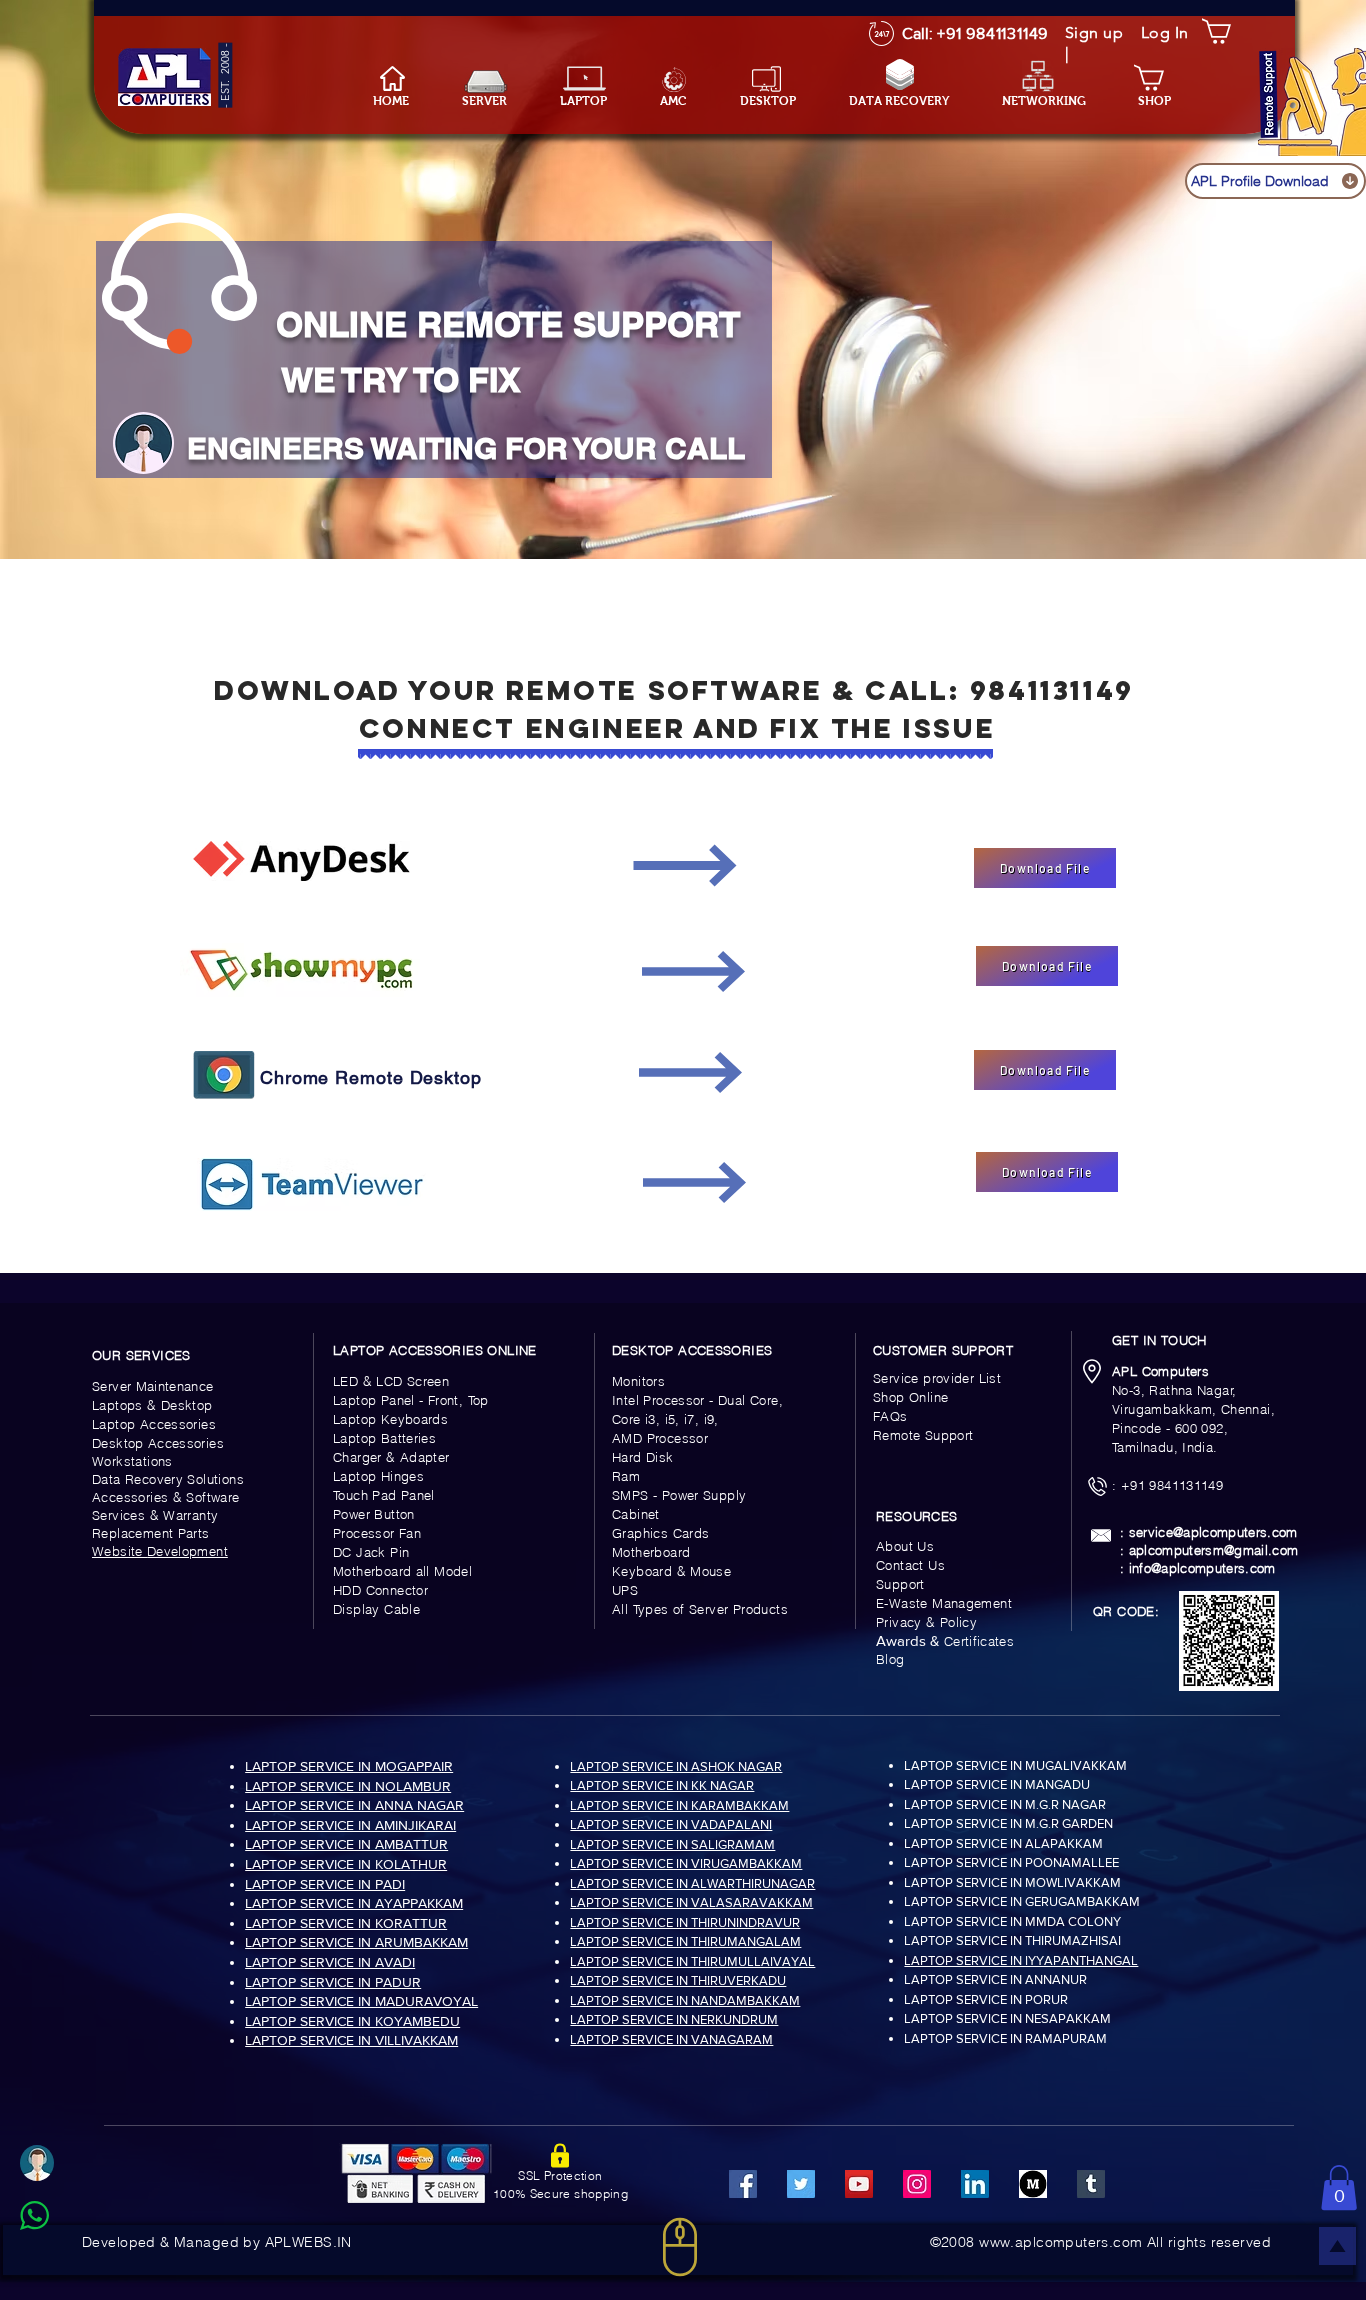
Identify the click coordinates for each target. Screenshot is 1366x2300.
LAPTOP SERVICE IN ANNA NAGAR (354, 1805)
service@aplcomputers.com (1213, 1532)
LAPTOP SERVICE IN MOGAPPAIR (349, 1766)
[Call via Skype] (56, 2264)
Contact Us (910, 1565)
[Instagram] (917, 2184)
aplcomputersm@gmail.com (1214, 1550)
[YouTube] (859, 2184)
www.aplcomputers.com (1060, 2242)
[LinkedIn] (975, 2184)
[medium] (1033, 2184)
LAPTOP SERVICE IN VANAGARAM (671, 2039)
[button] (595, 101)
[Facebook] (743, 2184)
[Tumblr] (1091, 2184)
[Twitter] (801, 2184)
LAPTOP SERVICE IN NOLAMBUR (348, 1786)
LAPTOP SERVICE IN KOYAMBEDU (352, 2021)
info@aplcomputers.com (1202, 1568)
